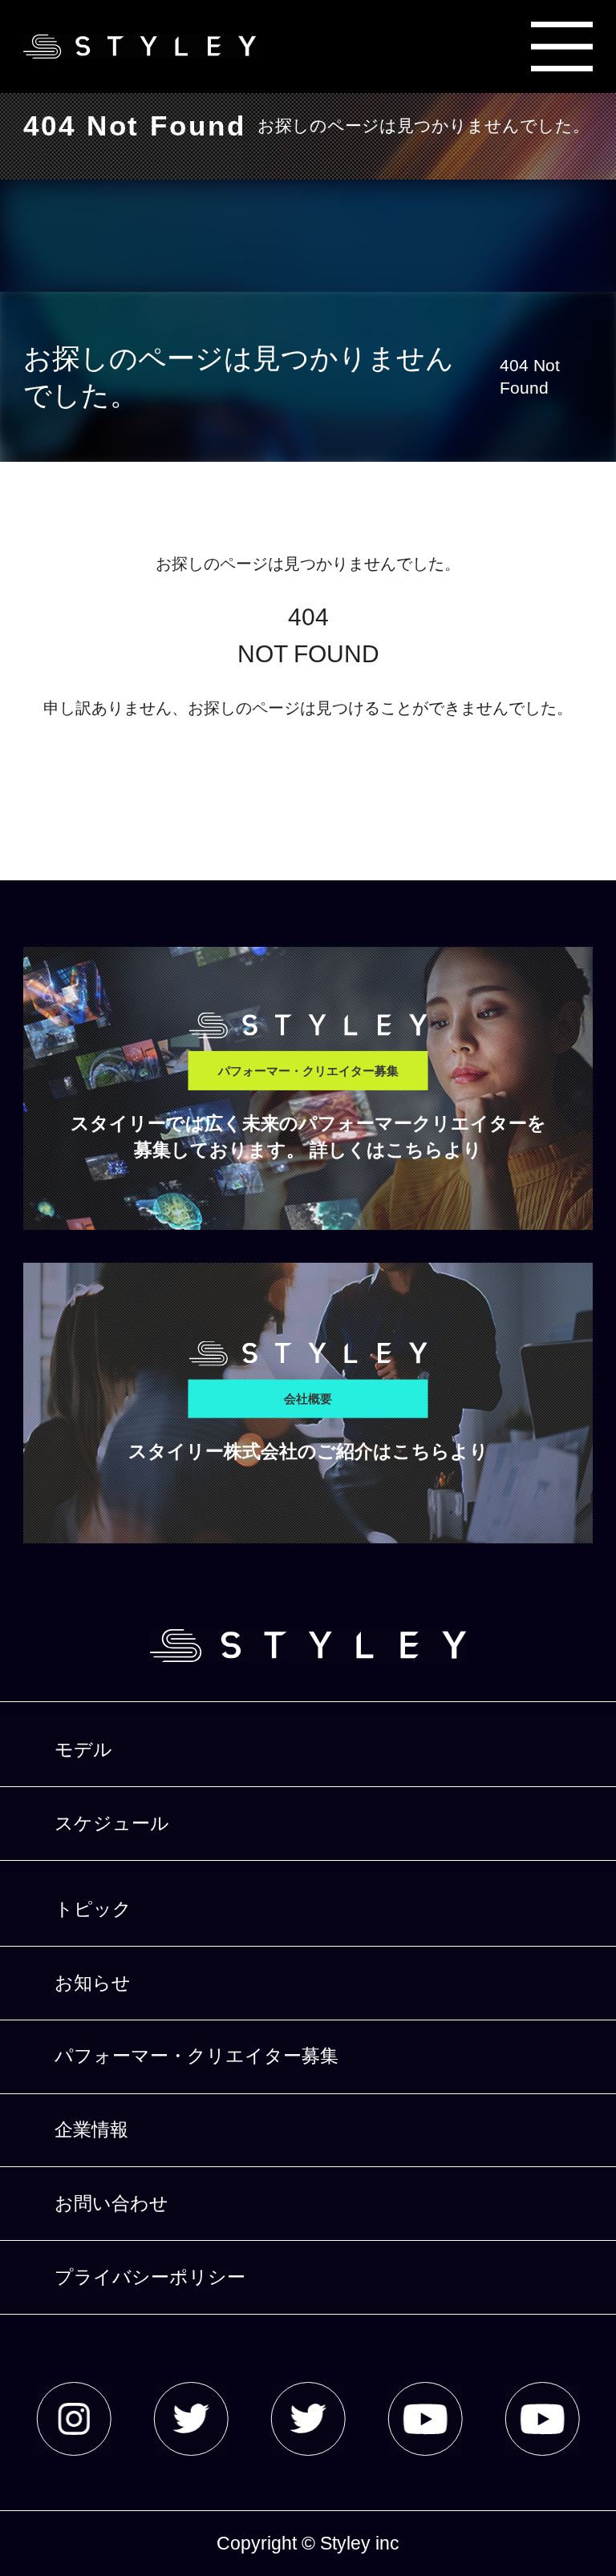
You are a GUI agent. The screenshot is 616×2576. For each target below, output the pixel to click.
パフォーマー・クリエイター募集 (197, 2056)
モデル (83, 1749)
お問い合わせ (111, 2203)
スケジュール (112, 1823)
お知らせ (93, 1983)
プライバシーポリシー (150, 2277)
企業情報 (91, 2129)
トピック (93, 1909)
